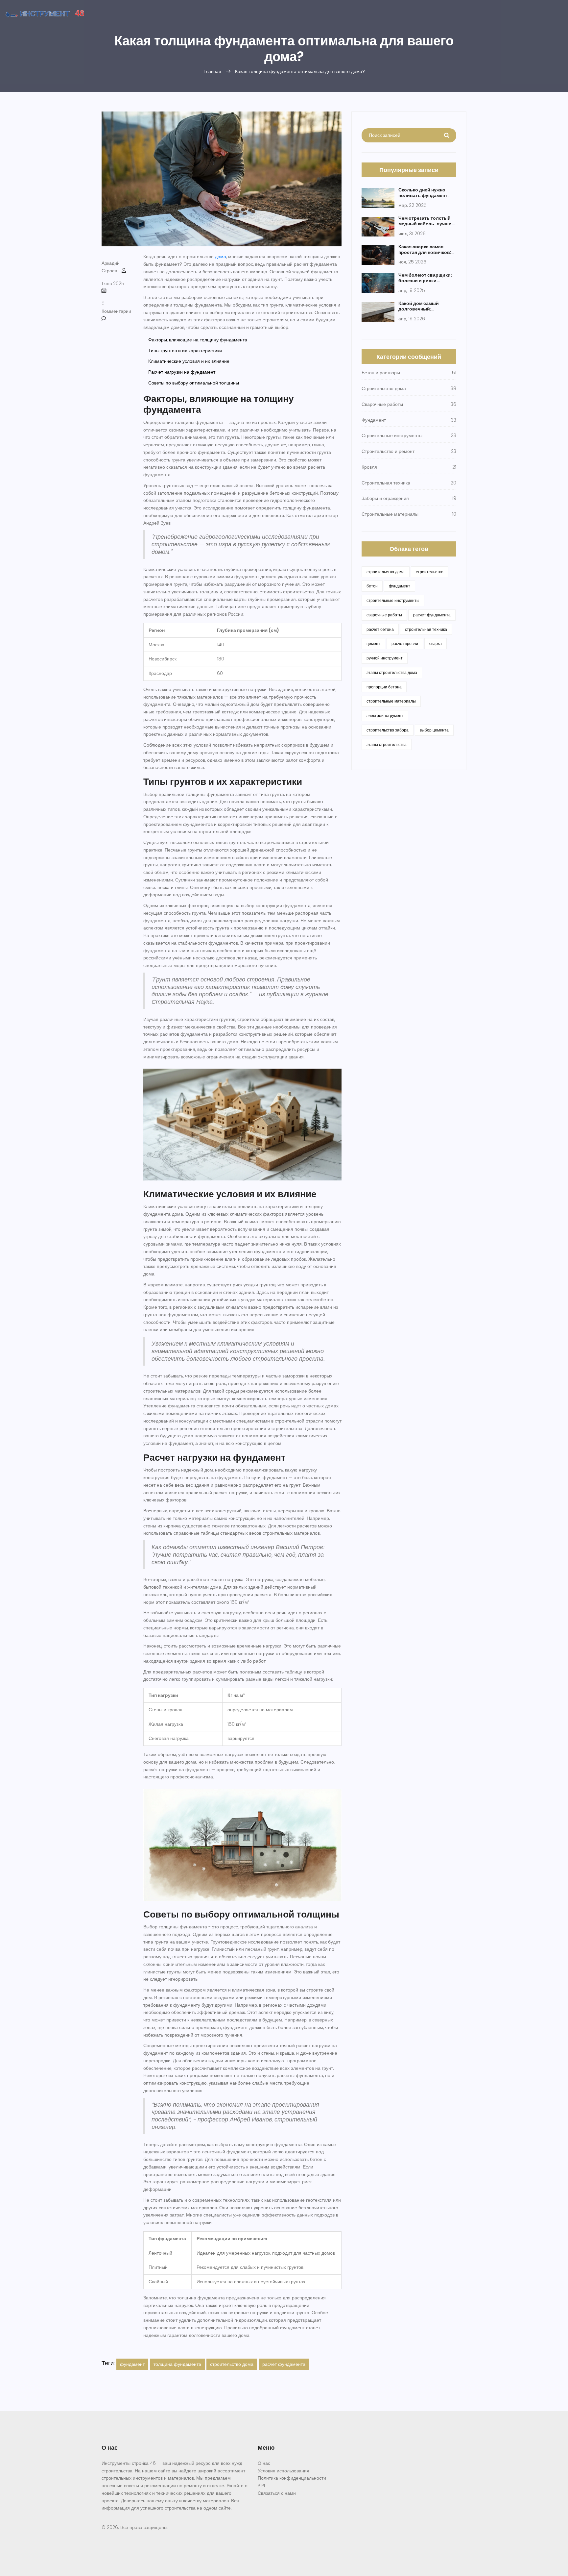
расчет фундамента (284, 2364)
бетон (372, 586)
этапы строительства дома (392, 672)
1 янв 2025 (113, 284)
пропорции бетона (384, 687)
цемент (373, 644)
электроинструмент (385, 716)
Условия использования (284, 2471)
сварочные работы (384, 615)
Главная (212, 71)
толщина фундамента (177, 2364)
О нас (264, 2463)
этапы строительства (387, 744)
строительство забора (388, 730)
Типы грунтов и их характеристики (185, 351)
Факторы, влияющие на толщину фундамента (198, 340)
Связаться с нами (277, 2493)
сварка (436, 644)
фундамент (132, 2364)
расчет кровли (405, 644)
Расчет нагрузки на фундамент (182, 372)
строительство (430, 572)
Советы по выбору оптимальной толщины (194, 383)
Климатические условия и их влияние (189, 361)
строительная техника (426, 629)
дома (221, 257)
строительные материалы (391, 701)
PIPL (262, 2486)
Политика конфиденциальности (292, 2478)
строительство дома (232, 2364)
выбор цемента (434, 730)
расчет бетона (380, 629)
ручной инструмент (385, 658)
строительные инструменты (393, 600)
